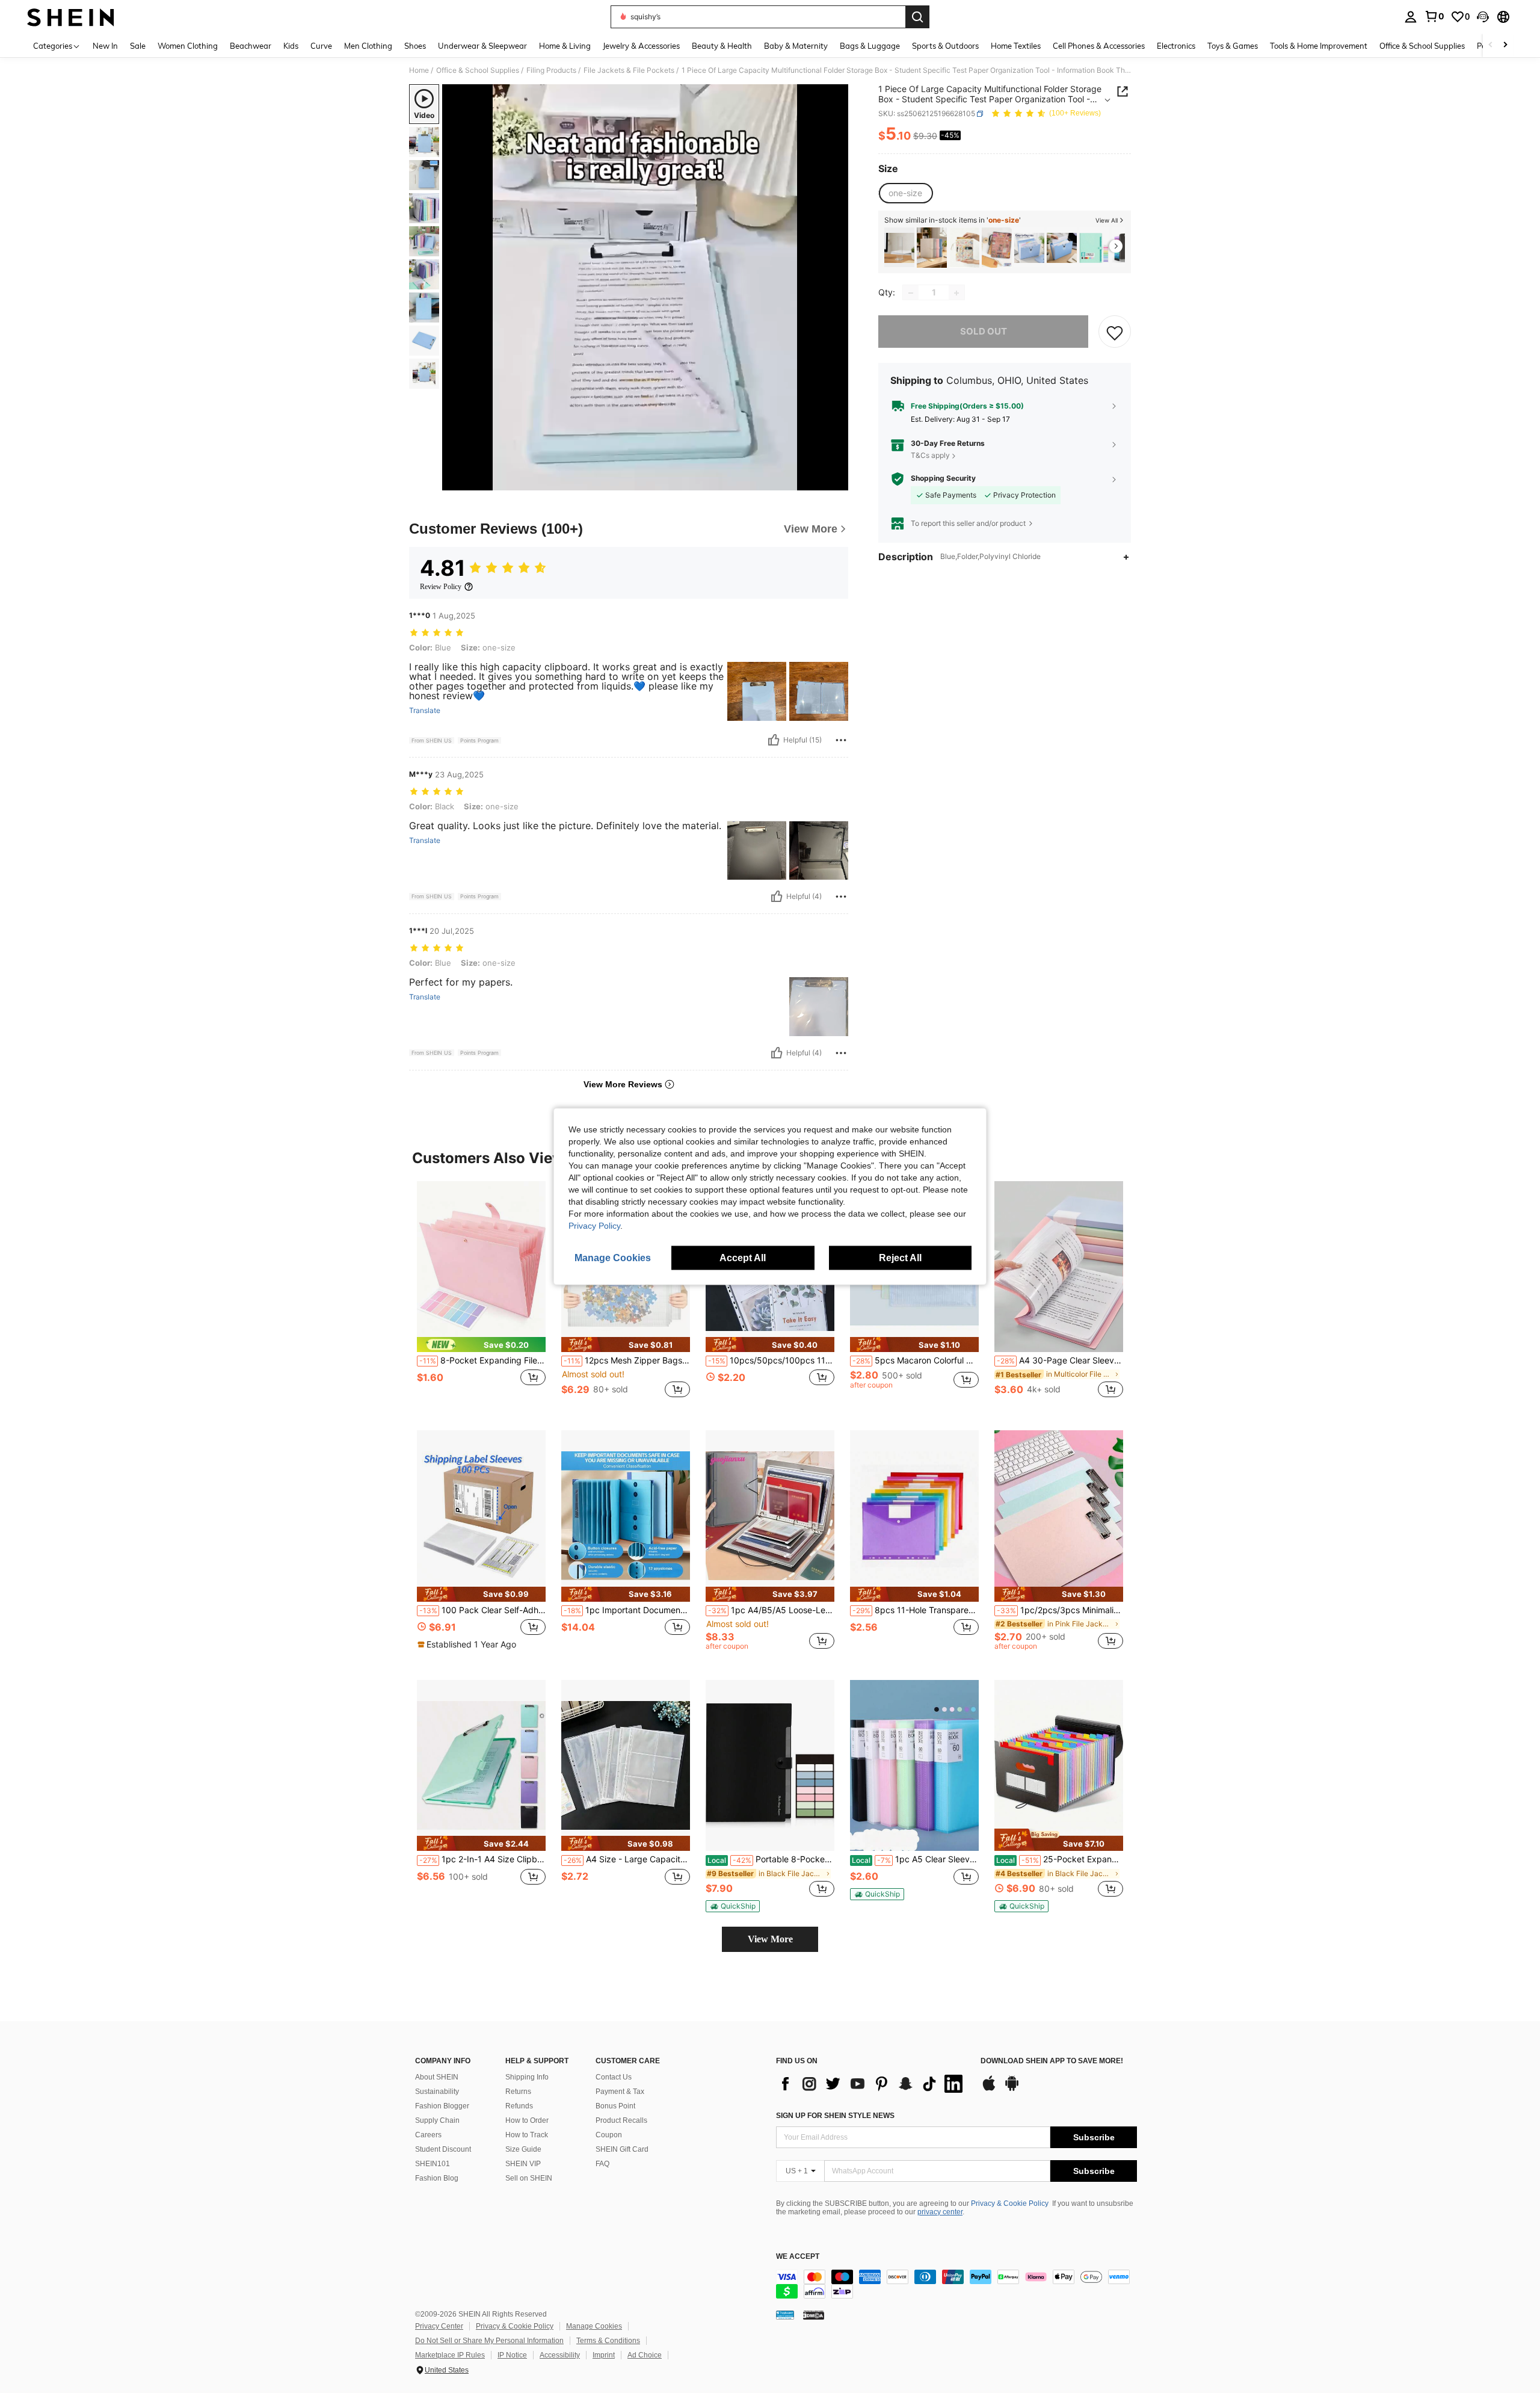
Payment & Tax (620, 2092)
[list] (872, 2084)
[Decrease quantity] (911, 293)
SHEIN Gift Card (622, 2149)
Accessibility (560, 2355)
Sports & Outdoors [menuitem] (945, 46)
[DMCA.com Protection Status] (814, 2315)
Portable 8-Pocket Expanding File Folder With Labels (771, 1859)
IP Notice (512, 2355)
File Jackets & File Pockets (629, 70)
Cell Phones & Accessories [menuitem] (1099, 46)
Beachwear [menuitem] (251, 46)
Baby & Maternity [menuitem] (796, 46)
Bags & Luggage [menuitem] (870, 46)
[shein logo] (71, 17)
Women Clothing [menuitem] (188, 46)
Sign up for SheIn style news (835, 2116)
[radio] (905, 193)
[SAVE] (1115, 332)
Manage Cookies (594, 2326)
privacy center (940, 2212)
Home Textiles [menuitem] (1016, 46)
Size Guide (523, 2149)
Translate (425, 711)
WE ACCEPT (798, 2257)
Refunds (519, 2106)
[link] (1434, 16)
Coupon (609, 2135)
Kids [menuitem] (291, 46)
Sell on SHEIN (529, 2178)
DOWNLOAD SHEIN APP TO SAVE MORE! (1052, 2061)
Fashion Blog (437, 2178)
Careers (428, 2135)
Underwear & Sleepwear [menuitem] (482, 46)
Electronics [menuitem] (1176, 46)
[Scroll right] (1505, 45)
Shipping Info (527, 2077)
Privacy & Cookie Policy (1010, 2203)
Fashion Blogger (442, 2106)
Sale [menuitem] (138, 46)
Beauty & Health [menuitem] (722, 46)
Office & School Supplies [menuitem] (1422, 46)
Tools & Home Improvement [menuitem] (1319, 46)
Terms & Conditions (608, 2341)
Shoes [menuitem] (415, 46)
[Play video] (645, 288)
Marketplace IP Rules (450, 2355)
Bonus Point (615, 2106)
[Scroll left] (1491, 45)
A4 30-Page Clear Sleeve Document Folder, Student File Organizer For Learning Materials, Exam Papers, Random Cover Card (1060, 1360)
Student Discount (443, 2149)
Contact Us (614, 2077)
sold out (984, 332)
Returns (518, 2092)
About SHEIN (437, 2077)
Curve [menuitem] (321, 46)
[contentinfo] (956, 2284)
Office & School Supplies (478, 70)
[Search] (917, 17)
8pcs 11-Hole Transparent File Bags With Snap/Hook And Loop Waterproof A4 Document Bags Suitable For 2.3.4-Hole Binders (916, 1610)
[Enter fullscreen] (836, 481)
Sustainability (437, 2092)
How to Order (527, 2120)
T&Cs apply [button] (930, 455)
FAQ (602, 2164)
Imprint (604, 2355)
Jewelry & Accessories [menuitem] (641, 46)
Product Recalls (621, 2120)
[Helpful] (774, 740)
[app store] (989, 2089)
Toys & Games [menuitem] (1233, 46)
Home (419, 70)
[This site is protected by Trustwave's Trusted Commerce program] (785, 2315)
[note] (481, 1345)
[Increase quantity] (956, 293)
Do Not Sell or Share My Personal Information (489, 2341)
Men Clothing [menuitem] (368, 46)
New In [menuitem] (105, 46)
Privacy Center (439, 2326)
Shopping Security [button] (943, 479)
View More (770, 1939)
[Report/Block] (841, 740)
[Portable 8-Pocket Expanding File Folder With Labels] (770, 1766)
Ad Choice (645, 2355)
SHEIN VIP (523, 2164)
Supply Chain (437, 2120)
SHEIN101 (433, 2164)
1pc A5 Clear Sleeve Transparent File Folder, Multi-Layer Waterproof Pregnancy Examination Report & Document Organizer (915, 1859)
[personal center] (1411, 17)
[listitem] (899, 248)
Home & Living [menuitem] (565, 46)
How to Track (527, 2135)
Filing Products (551, 70)
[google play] (1012, 2089)
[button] (1483, 17)
